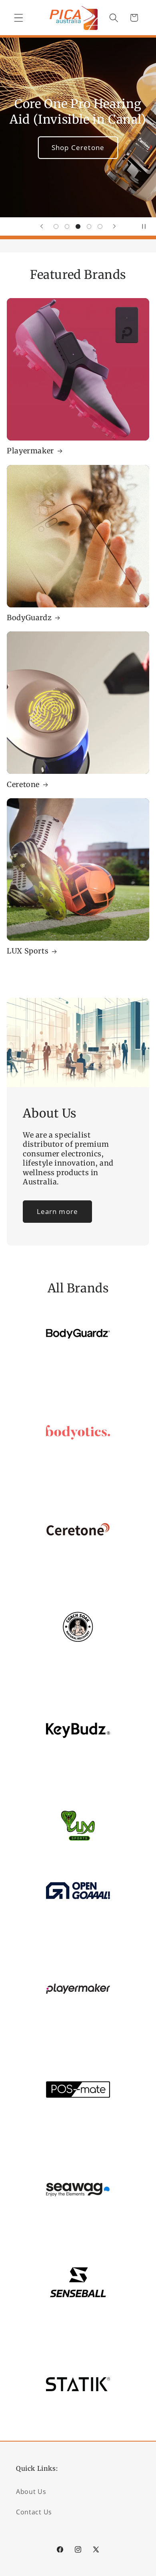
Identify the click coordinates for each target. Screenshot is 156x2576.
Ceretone (23, 784)
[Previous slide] (42, 226)
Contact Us (34, 2512)
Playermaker (30, 451)
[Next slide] (114, 226)
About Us (31, 2492)
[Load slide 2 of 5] (67, 226)
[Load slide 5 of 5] (100, 226)
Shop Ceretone (78, 147)
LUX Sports (28, 951)
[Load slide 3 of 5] (78, 226)
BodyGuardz (29, 618)
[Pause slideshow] (147, 226)
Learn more (58, 1211)
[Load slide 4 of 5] (89, 226)
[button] (19, 18)
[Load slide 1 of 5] (56, 226)
